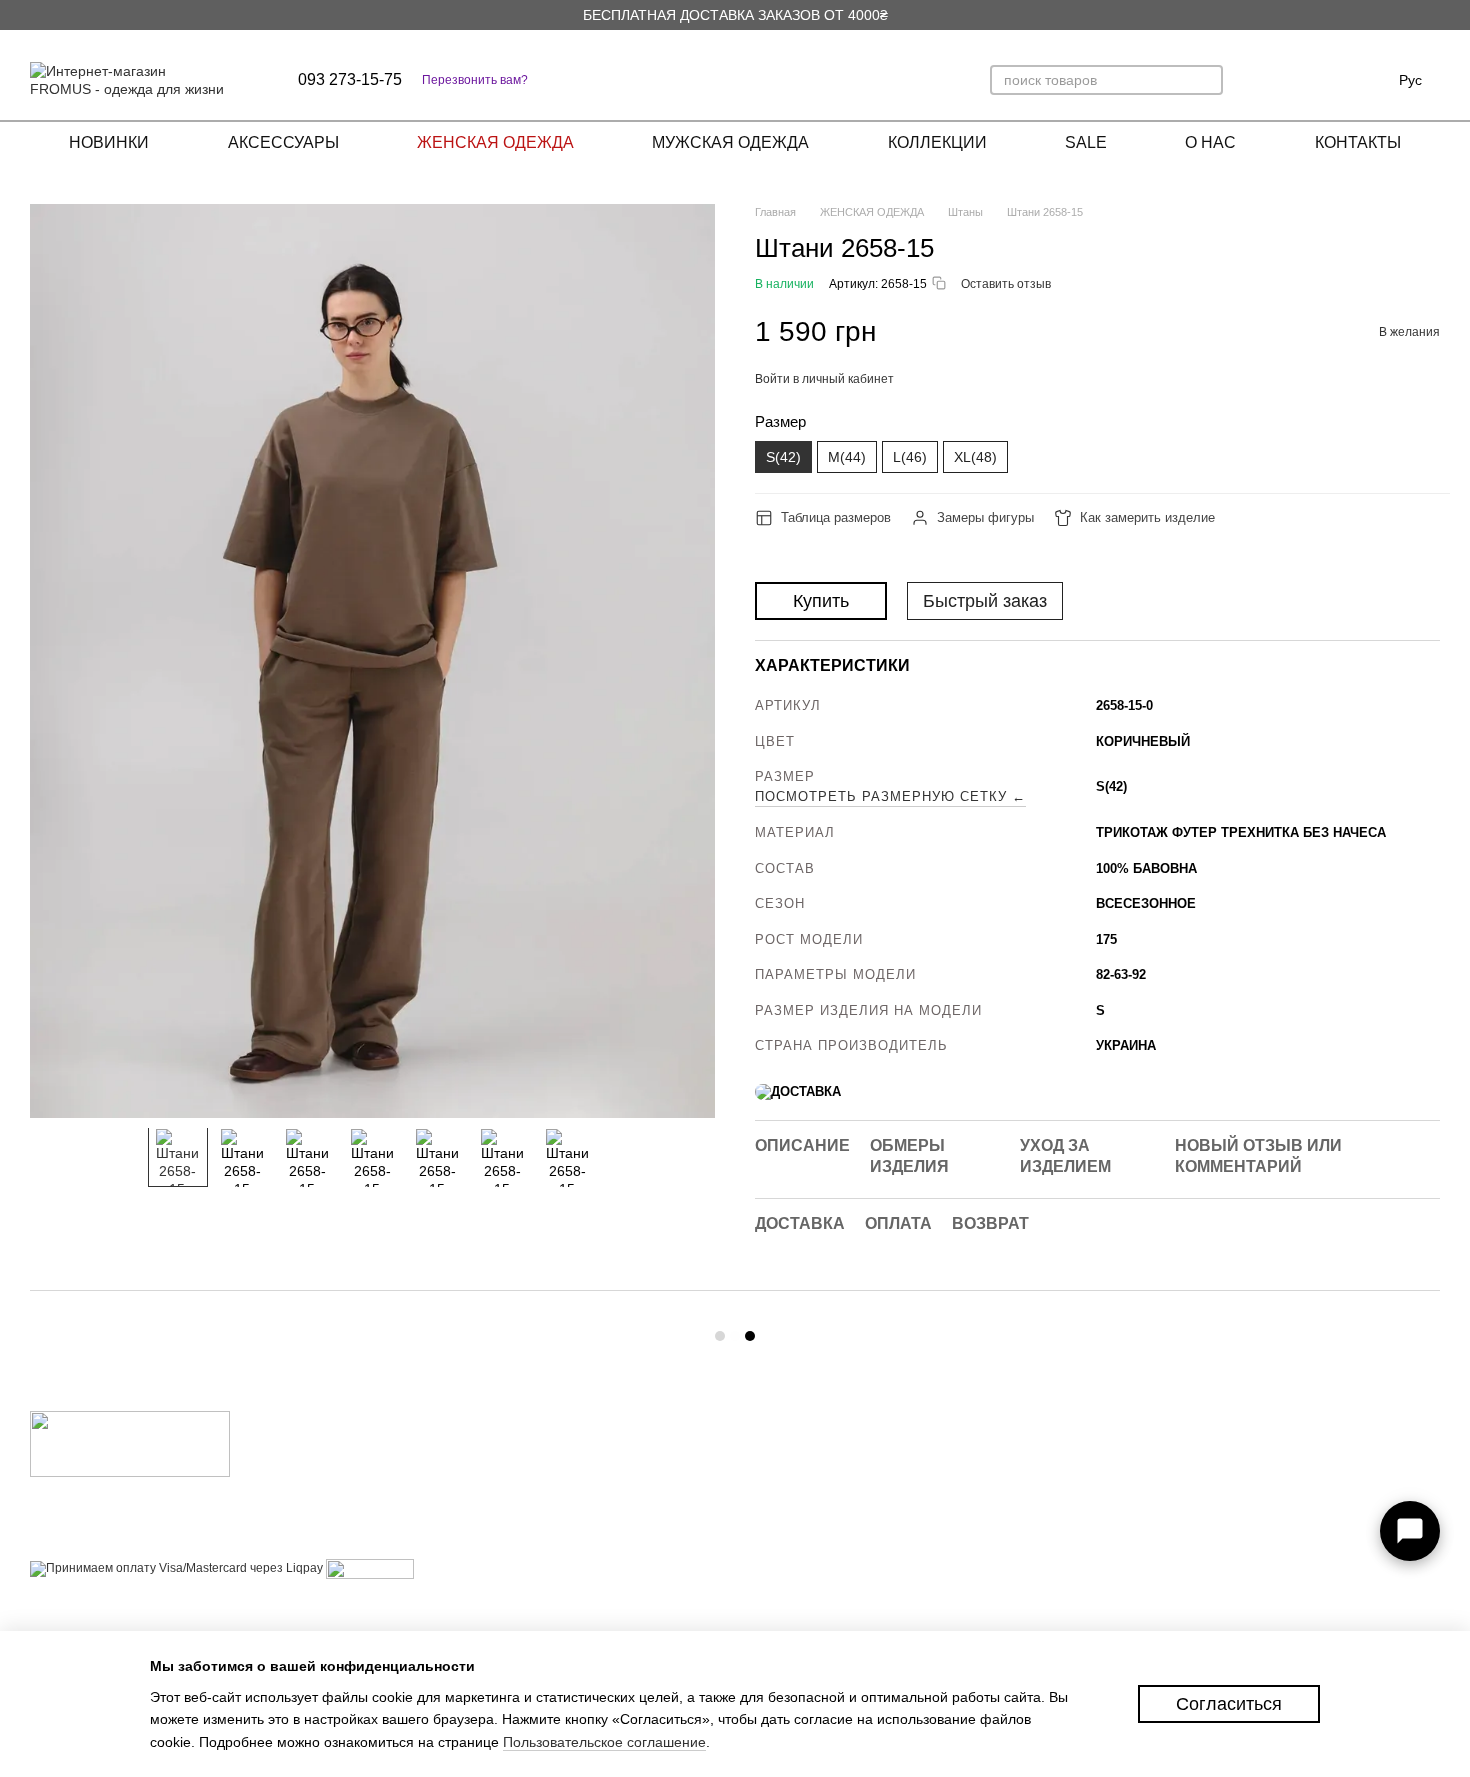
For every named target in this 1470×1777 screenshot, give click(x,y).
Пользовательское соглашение (604, 1742)
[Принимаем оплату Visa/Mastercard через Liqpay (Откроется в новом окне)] (176, 1568)
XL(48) (975, 457)
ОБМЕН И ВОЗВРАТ (812, 1496)
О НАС (1210, 142)
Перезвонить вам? (475, 80)
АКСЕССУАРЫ (283, 142)
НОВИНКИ (109, 142)
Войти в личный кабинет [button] (824, 379)
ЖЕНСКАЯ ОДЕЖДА (495, 142)
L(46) (910, 457)
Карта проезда (1267, 1529)
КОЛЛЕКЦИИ (937, 142)
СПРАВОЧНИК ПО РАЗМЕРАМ (844, 1546)
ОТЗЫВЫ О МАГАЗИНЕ (823, 1521)
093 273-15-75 (350, 80)
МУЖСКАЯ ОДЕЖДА (730, 142)
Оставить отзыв (1006, 284)
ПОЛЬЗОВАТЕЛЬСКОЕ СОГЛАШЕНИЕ (821, 1580)
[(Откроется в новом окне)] (370, 1568)
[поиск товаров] (1207, 80)
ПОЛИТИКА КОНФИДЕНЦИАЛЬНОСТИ (832, 1622)
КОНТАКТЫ (1358, 142)
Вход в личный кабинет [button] (821, 1446)
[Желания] (1311, 80)
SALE (1086, 142)
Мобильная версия (103, 1606)
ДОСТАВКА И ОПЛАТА (820, 1471)
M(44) (847, 457)
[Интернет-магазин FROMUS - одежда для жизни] (130, 1443)
